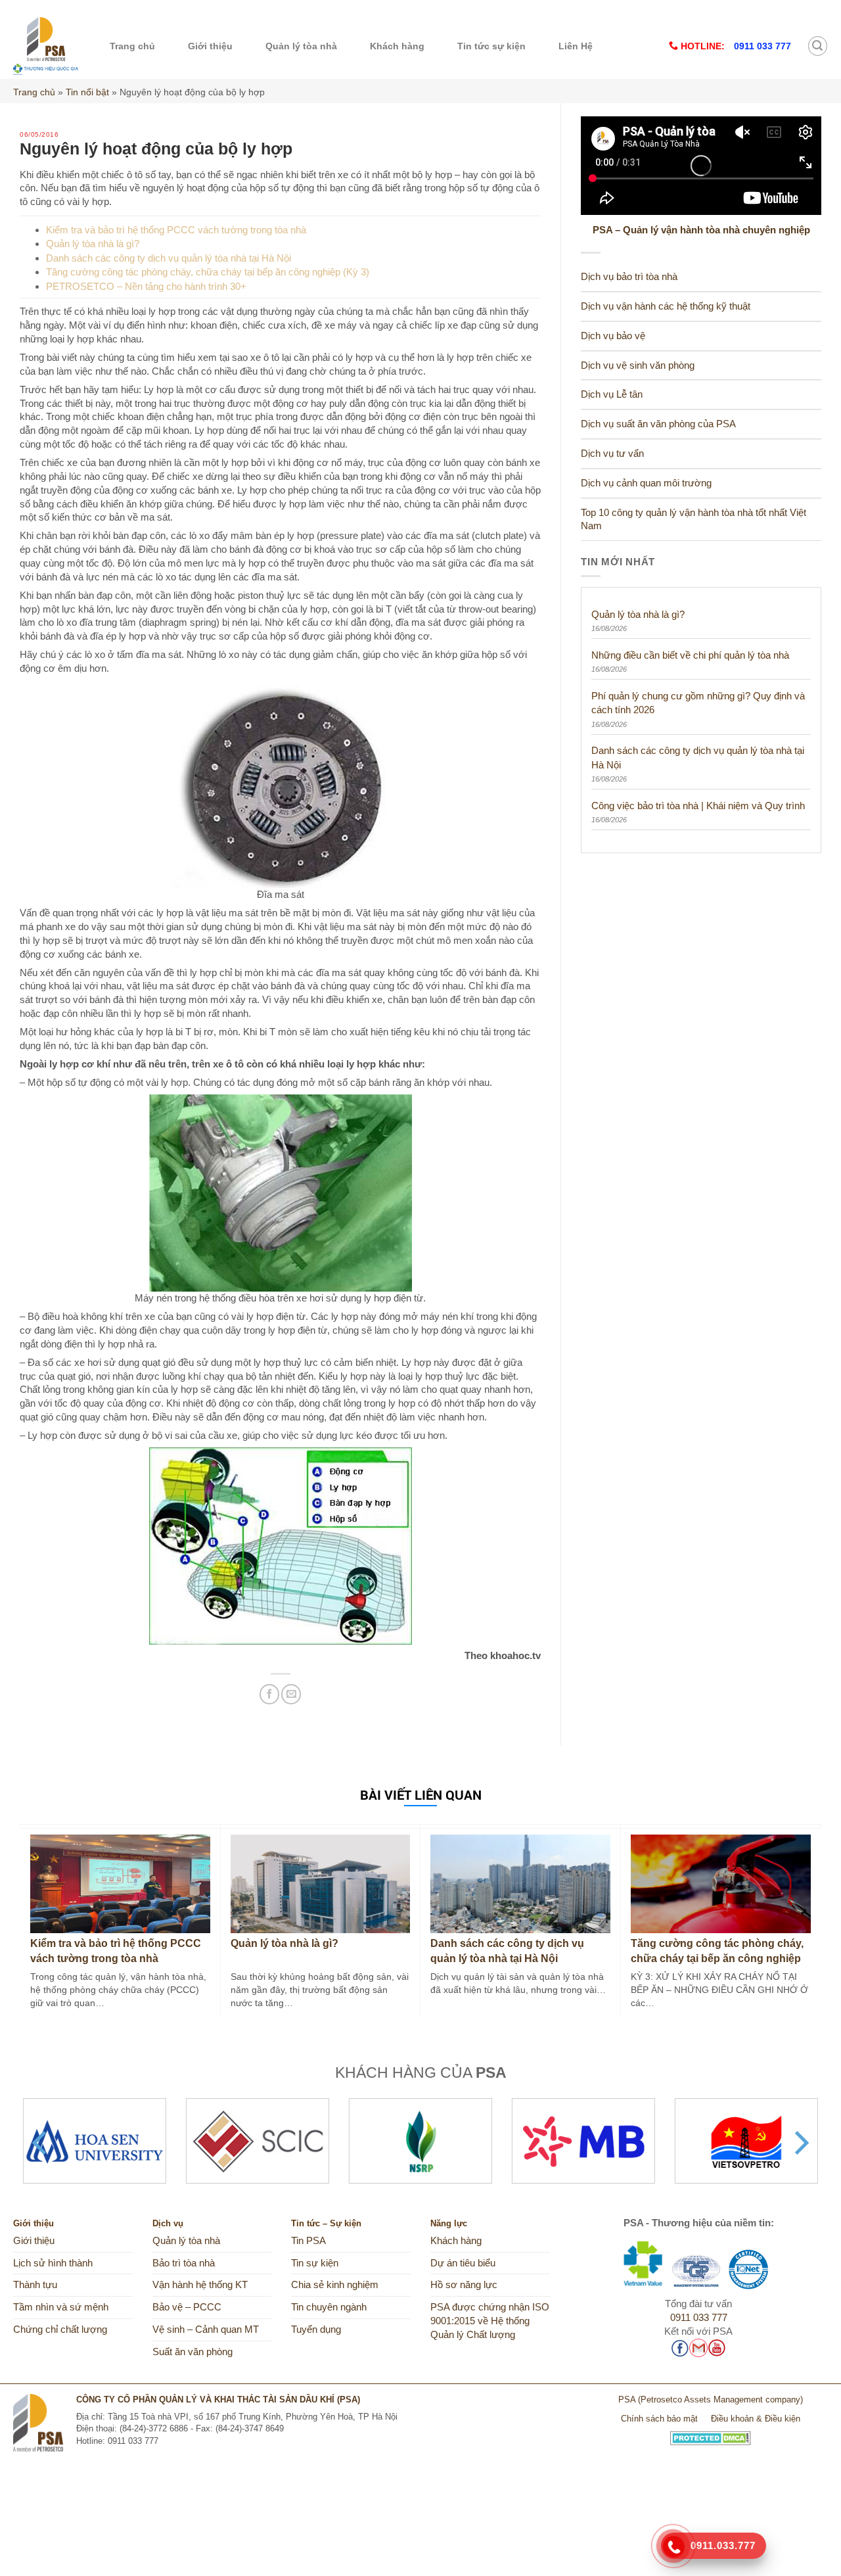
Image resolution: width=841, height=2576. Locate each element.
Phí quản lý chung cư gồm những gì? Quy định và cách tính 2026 (698, 703)
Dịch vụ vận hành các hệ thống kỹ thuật (666, 306)
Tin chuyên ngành (329, 2307)
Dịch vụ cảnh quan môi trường (646, 483)
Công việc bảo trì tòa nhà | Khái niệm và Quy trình (698, 806)
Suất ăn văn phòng (193, 2352)
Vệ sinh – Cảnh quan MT (206, 2330)
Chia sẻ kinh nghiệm (335, 2285)
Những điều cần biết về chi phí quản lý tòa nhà (690, 655)
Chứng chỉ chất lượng (60, 2330)
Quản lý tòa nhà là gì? (93, 244)
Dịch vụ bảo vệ (613, 336)
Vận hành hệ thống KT (200, 2285)
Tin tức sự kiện (491, 46)
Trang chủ (132, 46)
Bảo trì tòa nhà (184, 2263)
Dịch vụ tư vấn (612, 454)
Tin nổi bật (87, 92)
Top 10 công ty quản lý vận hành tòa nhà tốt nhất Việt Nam (693, 520)
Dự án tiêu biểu (463, 2263)
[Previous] (41, 2143)
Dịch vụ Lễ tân (612, 394)
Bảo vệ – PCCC (187, 2307)
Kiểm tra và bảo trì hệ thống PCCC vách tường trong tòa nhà (176, 230)
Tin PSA (308, 2241)
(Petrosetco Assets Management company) (720, 2400)
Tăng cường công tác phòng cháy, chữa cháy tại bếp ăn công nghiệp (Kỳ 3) (208, 272)
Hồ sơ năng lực (464, 2285)
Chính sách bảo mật (659, 2419)
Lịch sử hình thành (53, 2263)
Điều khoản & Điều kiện (756, 2419)
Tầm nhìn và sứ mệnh (61, 2307)
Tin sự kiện (315, 2263)
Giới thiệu (210, 46)
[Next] (800, 2143)
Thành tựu (35, 2285)
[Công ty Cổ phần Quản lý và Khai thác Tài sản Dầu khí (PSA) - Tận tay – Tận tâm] (46, 46)
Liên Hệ (576, 46)
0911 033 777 (699, 2318)
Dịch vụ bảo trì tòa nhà (629, 277)
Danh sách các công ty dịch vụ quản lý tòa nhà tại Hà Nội (169, 258)
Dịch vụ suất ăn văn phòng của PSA (658, 424)
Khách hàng (397, 46)
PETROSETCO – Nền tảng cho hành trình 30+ (146, 286)
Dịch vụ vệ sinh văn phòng (638, 365)
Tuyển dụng (316, 2330)
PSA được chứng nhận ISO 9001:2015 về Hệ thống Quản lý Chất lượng (490, 2321)
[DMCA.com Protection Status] (711, 2433)
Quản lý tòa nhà (301, 46)
